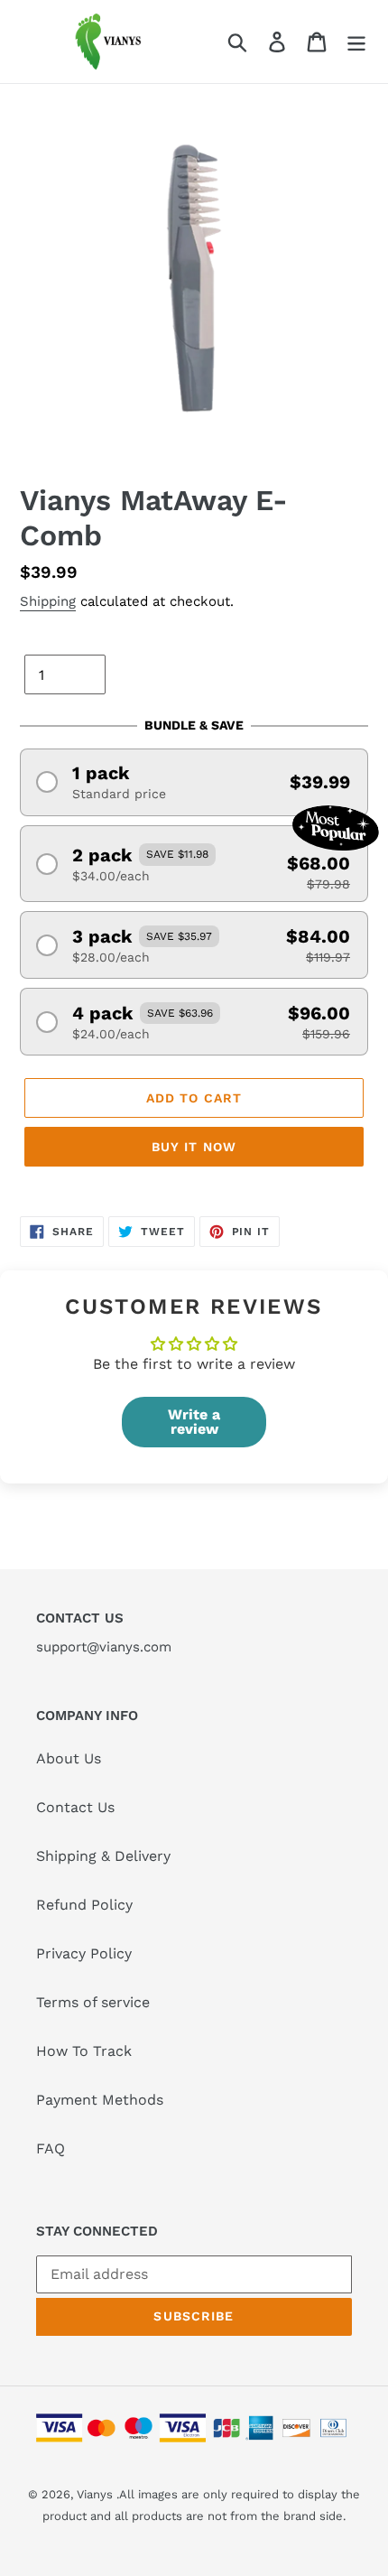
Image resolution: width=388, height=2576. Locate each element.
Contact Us (75, 1807)
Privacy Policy (84, 1953)
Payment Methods (100, 2100)
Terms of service (93, 2002)
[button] (194, 782)
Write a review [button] (194, 1422)
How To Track (84, 2051)
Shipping (48, 601)
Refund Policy (84, 1905)
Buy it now (194, 1147)
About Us (69, 1758)
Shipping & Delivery (103, 1856)
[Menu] (356, 42)
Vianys (95, 2494)
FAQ (51, 2148)
